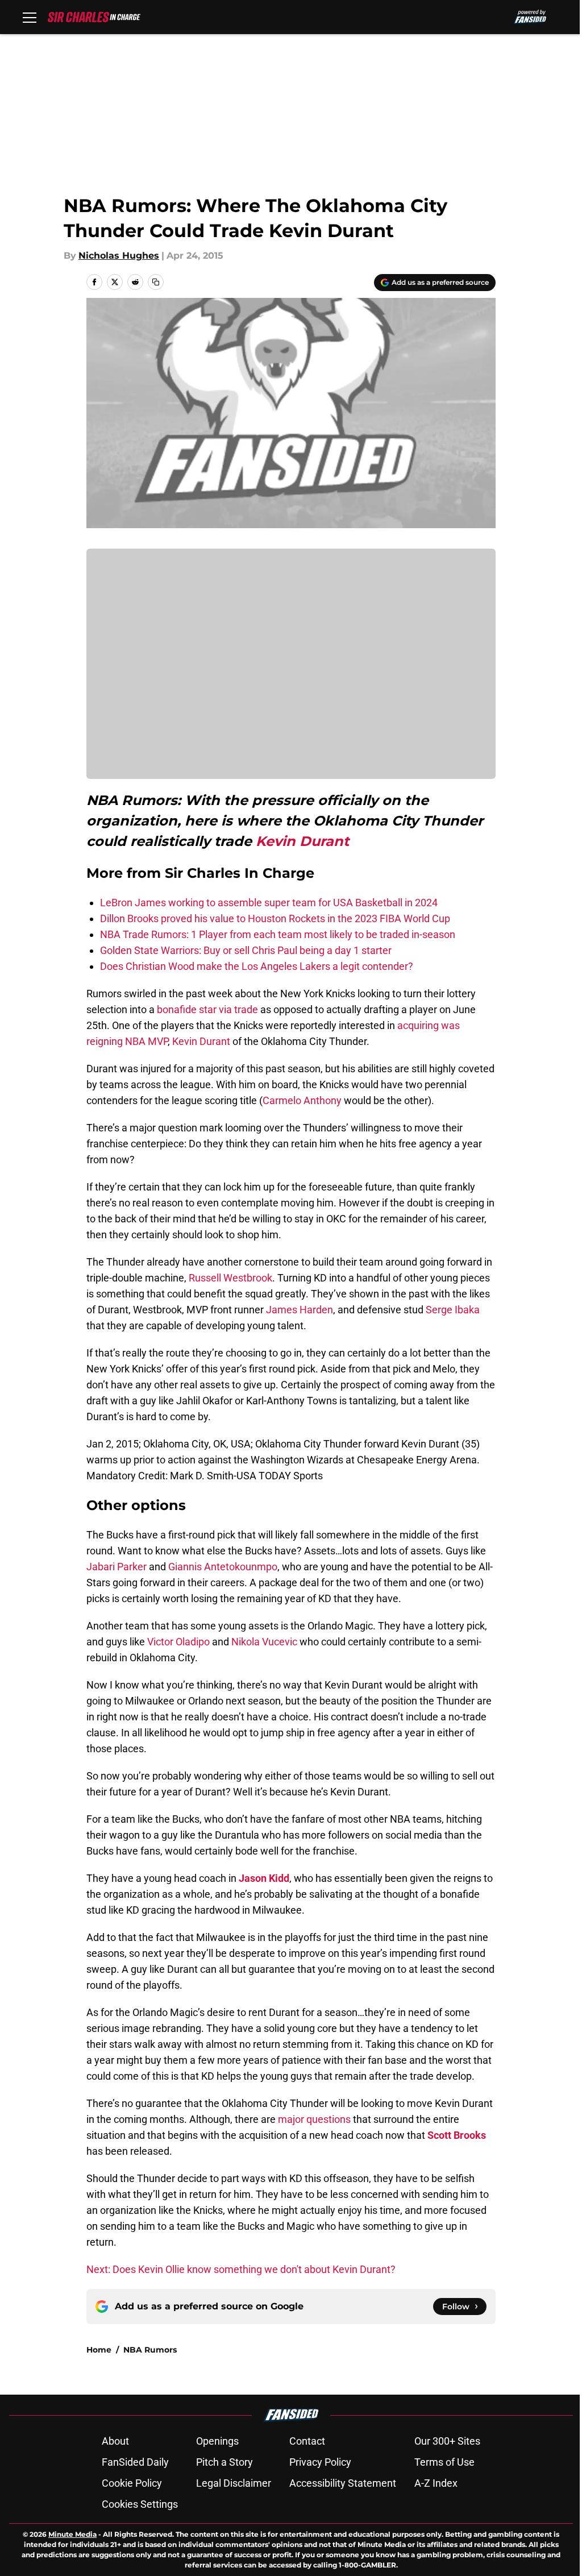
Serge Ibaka (453, 1310)
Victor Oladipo (178, 1642)
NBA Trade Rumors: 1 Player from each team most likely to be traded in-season (278, 934)
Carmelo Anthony (302, 1100)
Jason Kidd (264, 1878)
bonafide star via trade (207, 1009)
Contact (307, 2441)
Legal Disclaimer (234, 2483)
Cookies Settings (140, 2504)
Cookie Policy (132, 2483)
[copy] (156, 282)
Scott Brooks (457, 2135)
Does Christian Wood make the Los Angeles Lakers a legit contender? (257, 966)
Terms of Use (444, 2462)
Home (99, 2350)
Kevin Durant (302, 841)
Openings (217, 2441)
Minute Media (72, 2534)
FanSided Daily (135, 2462)
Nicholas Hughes (119, 256)
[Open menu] (30, 17)
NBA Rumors (150, 2350)
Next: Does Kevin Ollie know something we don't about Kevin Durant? (241, 2269)
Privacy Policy (320, 2462)
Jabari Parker (117, 1567)
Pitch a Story (225, 2462)
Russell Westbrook (230, 1278)
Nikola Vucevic (264, 1642)
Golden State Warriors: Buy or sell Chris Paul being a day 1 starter (246, 950)
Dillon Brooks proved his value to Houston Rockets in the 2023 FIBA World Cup (275, 918)
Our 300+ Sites (447, 2441)
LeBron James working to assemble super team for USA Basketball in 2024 (269, 903)
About (115, 2441)
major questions (314, 2119)
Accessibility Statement (343, 2483)
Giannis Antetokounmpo (223, 1567)
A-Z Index (436, 2483)
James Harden (300, 1310)
